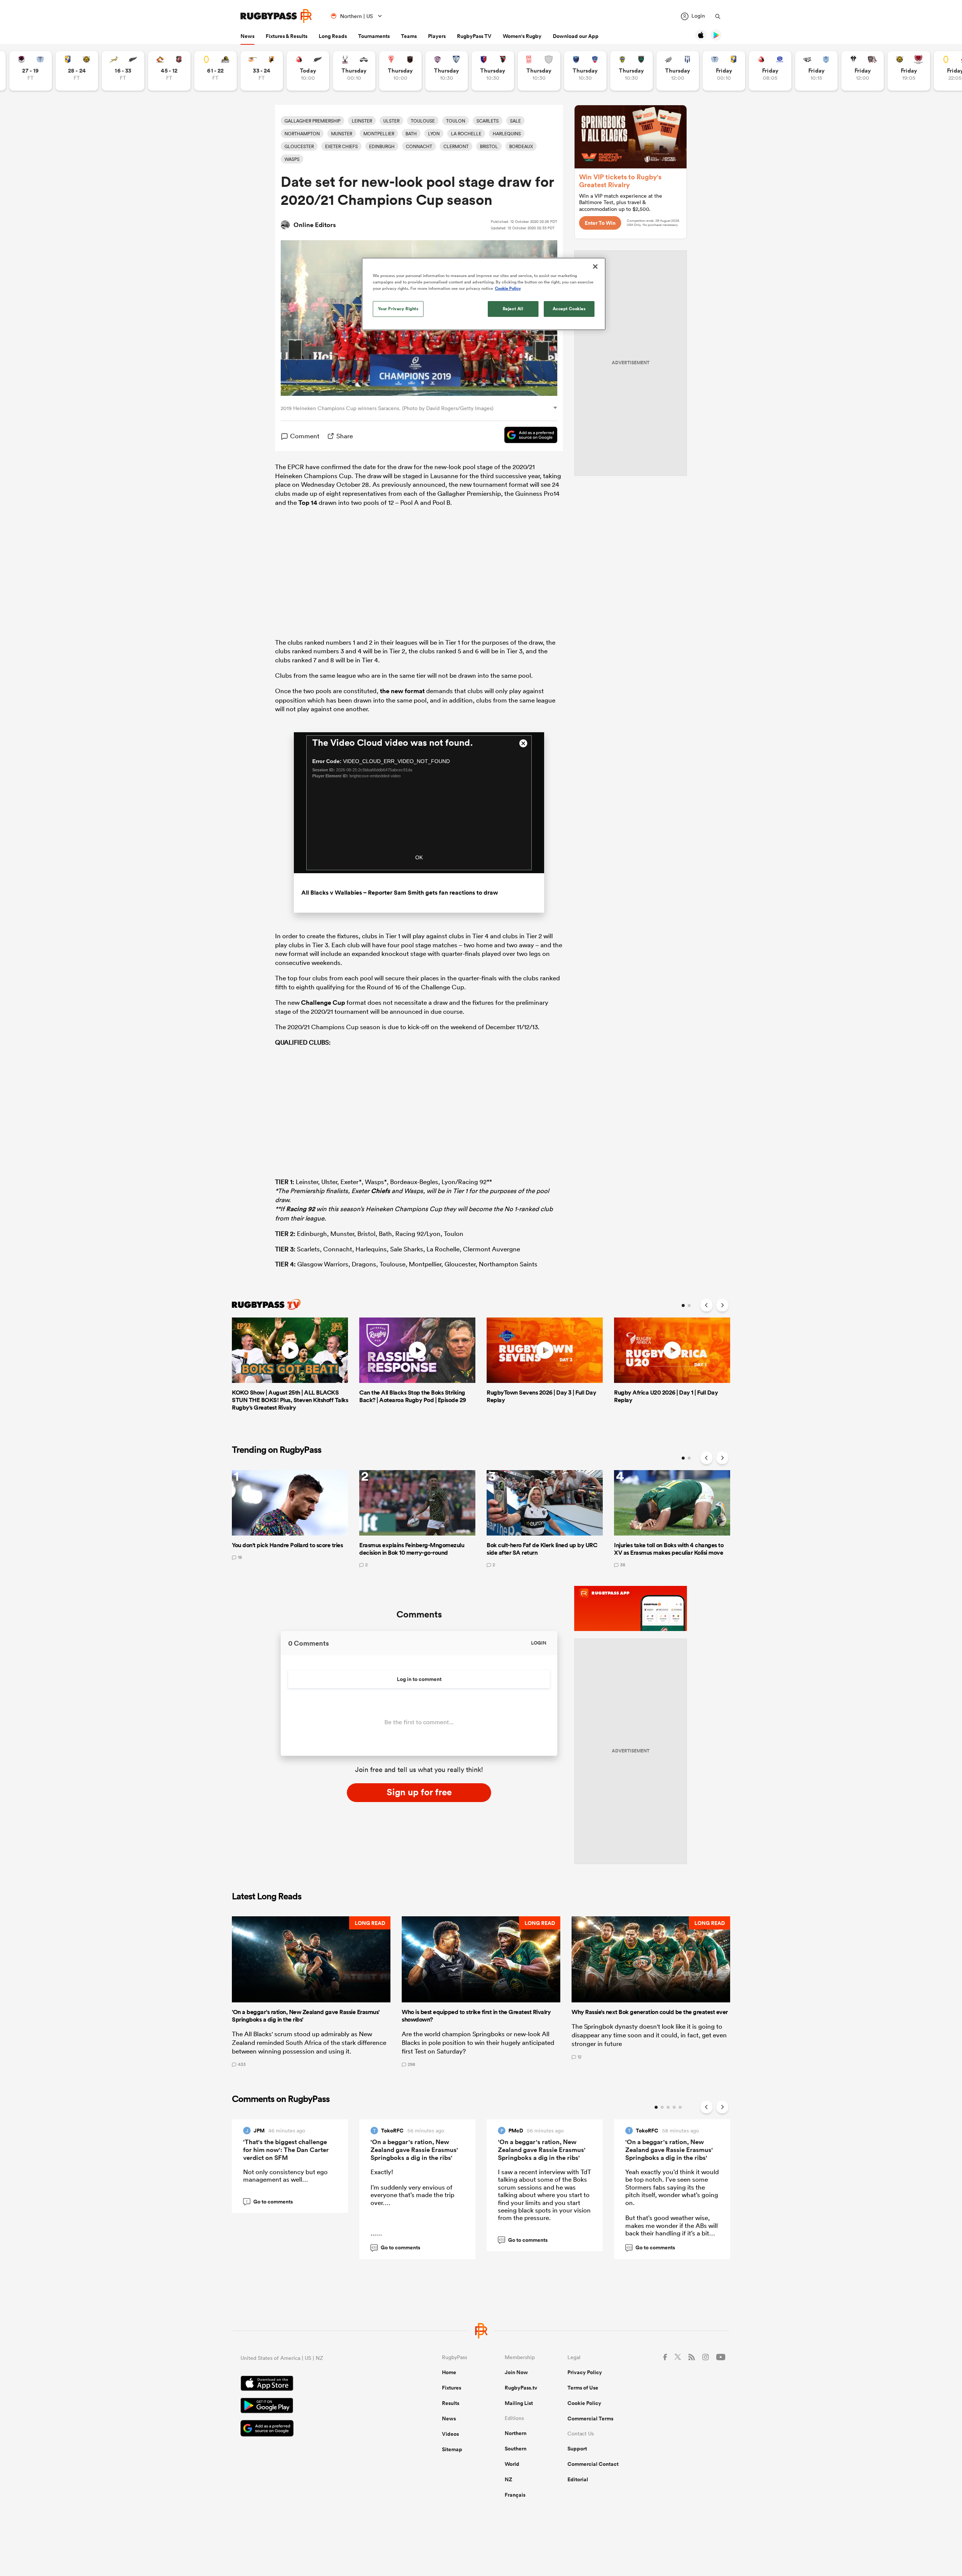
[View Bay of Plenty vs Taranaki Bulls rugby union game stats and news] (77, 71)
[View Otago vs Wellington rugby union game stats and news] (216, 71)
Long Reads (333, 36)
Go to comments (269, 2202)
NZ (508, 2479)
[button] (311, 1991)
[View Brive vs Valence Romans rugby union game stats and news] (863, 71)
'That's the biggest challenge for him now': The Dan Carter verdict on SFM (286, 2150)
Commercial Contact (593, 2464)
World (512, 2464)
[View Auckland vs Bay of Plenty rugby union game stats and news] (724, 71)
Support (577, 2449)
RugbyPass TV (474, 36)
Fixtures (452, 2388)
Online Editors (315, 225)
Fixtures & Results (287, 36)
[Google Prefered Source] (527, 436)
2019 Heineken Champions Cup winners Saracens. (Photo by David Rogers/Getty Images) (387, 408)
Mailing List (519, 2403)
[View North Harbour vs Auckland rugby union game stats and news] (31, 71)
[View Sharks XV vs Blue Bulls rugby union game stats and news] (816, 71)
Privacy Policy (585, 2372)
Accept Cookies (569, 309)
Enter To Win (600, 223)
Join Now (516, 2372)
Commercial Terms (590, 2419)
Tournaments (374, 36)
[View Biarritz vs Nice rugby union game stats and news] (400, 71)
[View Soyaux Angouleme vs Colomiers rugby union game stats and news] (447, 71)
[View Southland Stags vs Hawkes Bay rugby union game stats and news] (354, 71)
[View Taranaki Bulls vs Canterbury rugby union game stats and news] (909, 71)
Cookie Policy (584, 2403)
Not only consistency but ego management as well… (285, 2175)
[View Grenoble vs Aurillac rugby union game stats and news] (585, 71)
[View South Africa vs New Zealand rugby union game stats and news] (123, 71)
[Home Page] (276, 16)
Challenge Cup (323, 1003)
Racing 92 (300, 1209)
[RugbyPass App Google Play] (315, 2406)
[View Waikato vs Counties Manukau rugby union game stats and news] (169, 71)
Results (451, 2403)
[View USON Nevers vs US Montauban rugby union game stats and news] (632, 71)
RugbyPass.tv (521, 2388)
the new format (402, 691)
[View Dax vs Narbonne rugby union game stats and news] (539, 71)
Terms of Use (583, 2388)
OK (419, 857)
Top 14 (308, 503)
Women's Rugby (522, 36)
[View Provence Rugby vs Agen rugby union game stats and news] (678, 71)
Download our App (576, 36)
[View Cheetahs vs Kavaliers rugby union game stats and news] (262, 71)
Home (449, 2372)
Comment (305, 436)
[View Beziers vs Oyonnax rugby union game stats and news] (493, 71)
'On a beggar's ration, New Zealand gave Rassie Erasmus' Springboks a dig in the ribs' (414, 2150)
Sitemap (452, 2449)
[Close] (595, 267)
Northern (516, 2433)
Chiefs (380, 1191)
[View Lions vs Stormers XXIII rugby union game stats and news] (770, 71)
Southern (516, 2449)
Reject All (513, 309)
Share (345, 436)
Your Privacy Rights (398, 309)
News (247, 36)
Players (437, 36)
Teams (409, 36)
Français (515, 2495)
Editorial (578, 2479)
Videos (450, 2434)
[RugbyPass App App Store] (315, 2384)
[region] (484, 294)
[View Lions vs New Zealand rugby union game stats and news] (308, 71)
